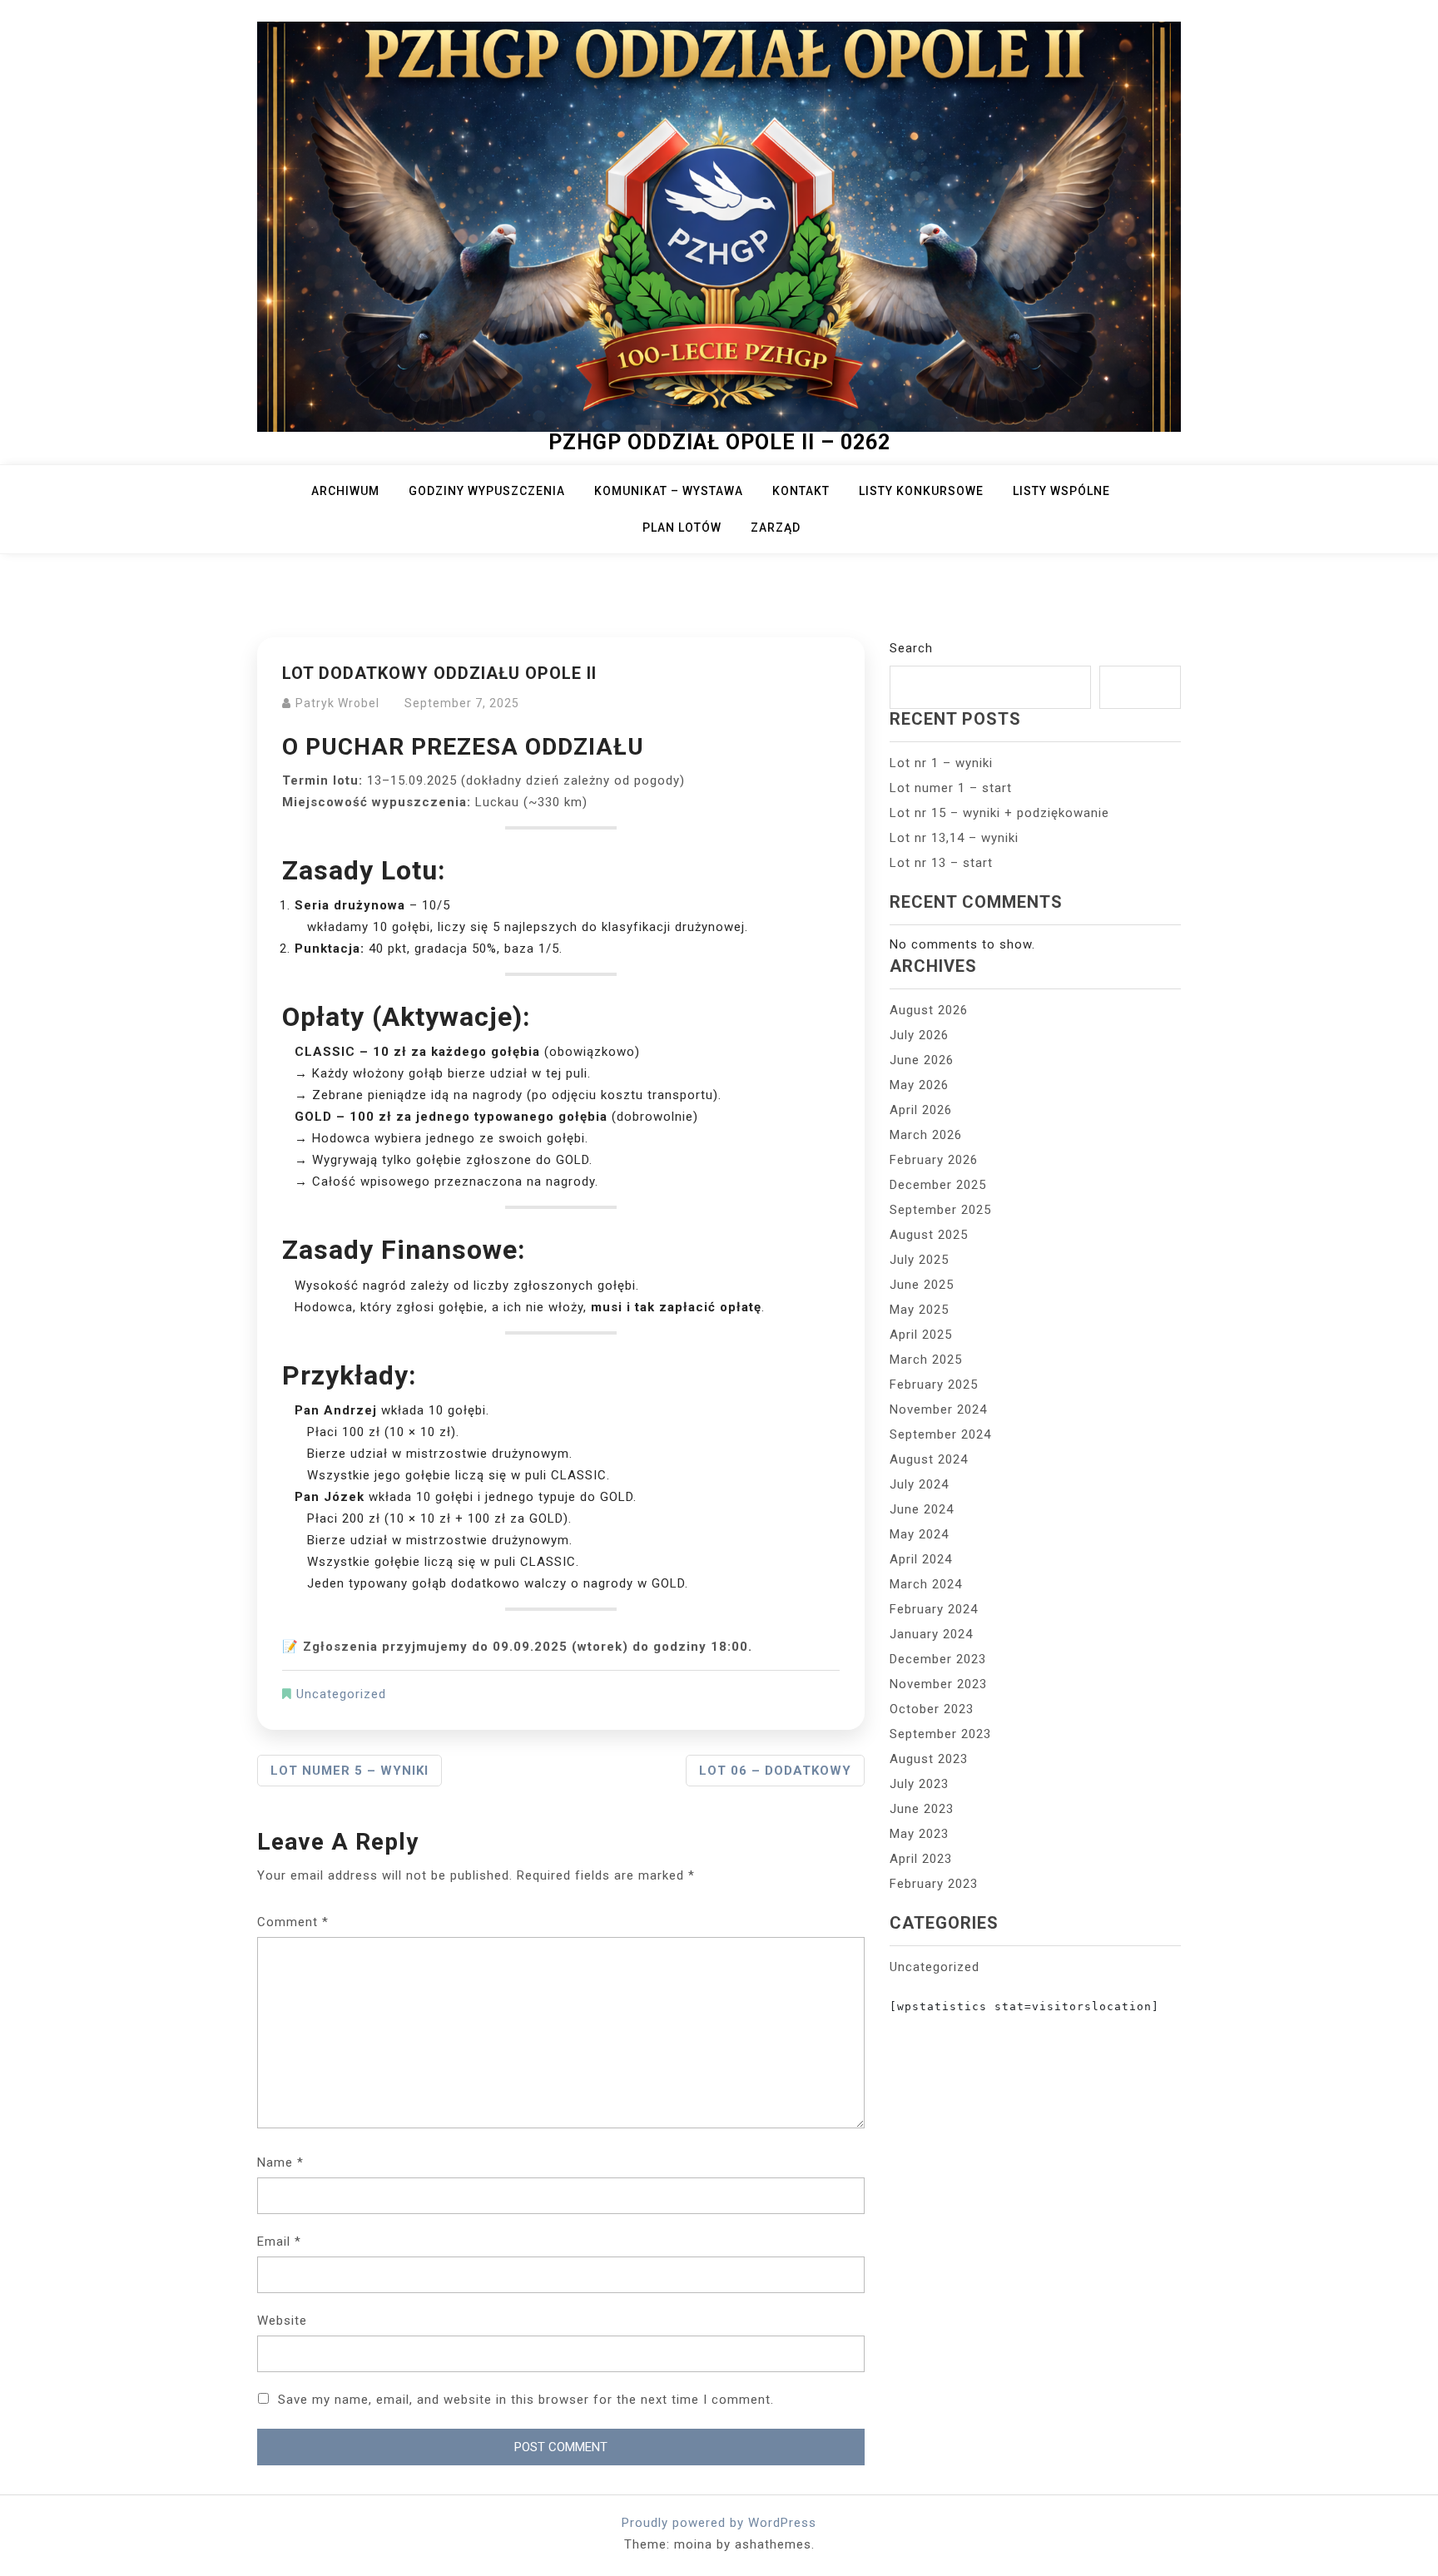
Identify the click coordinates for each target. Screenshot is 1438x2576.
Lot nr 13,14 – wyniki (954, 838)
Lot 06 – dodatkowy (775, 1771)
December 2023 (938, 1659)
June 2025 (922, 1285)
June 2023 (922, 1809)
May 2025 (919, 1310)
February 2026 (934, 1160)
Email (279, 2242)
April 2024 (921, 1559)
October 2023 (932, 1709)
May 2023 (919, 1834)
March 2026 (926, 1135)
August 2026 (929, 1010)
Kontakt (801, 491)
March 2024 (926, 1584)
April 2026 (921, 1110)
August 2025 (929, 1235)
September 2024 (940, 1434)
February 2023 (934, 1884)
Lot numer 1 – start (951, 788)
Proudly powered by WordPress (719, 2523)
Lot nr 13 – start (941, 863)
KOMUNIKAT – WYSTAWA (669, 491)
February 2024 (934, 1609)
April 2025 (921, 1335)
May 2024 (919, 1534)
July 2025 (919, 1260)
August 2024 (929, 1459)
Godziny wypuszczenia (487, 491)
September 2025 (940, 1210)
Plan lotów (682, 528)
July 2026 (919, 1035)
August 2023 (929, 1759)
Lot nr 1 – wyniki (941, 763)
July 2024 (919, 1484)
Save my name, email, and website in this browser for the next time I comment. (526, 2400)
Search (911, 648)
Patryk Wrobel (337, 703)
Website (282, 2321)
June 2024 (922, 1509)
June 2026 (922, 1060)
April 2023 (921, 1859)
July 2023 (919, 1784)
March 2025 (926, 1360)
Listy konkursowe (921, 491)
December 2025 (938, 1185)
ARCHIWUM (345, 491)
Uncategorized (341, 1694)
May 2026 (919, 1085)
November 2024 (938, 1409)
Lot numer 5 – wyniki (350, 1771)
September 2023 (940, 1734)
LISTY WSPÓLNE (1061, 491)
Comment (293, 1922)
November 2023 (938, 1684)
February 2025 (934, 1385)
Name (280, 2162)
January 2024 (931, 1634)
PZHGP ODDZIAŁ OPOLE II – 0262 (719, 442)
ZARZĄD (776, 528)
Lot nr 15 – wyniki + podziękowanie (999, 813)
